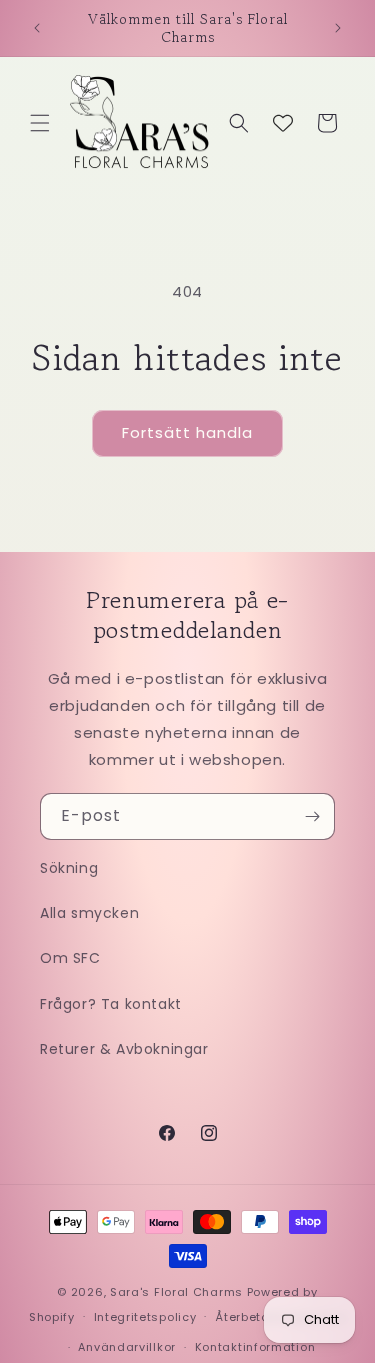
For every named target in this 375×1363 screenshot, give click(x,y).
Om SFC (70, 958)
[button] (40, 123)
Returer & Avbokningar (124, 1049)
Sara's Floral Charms (176, 1292)
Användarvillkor (127, 1347)
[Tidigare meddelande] (37, 28)
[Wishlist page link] (283, 123)
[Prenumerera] (312, 816)
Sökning (69, 868)
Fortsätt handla (187, 432)
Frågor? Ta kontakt (111, 1004)
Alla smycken (89, 913)
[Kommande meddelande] (338, 28)
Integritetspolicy (145, 1317)
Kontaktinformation (255, 1347)
